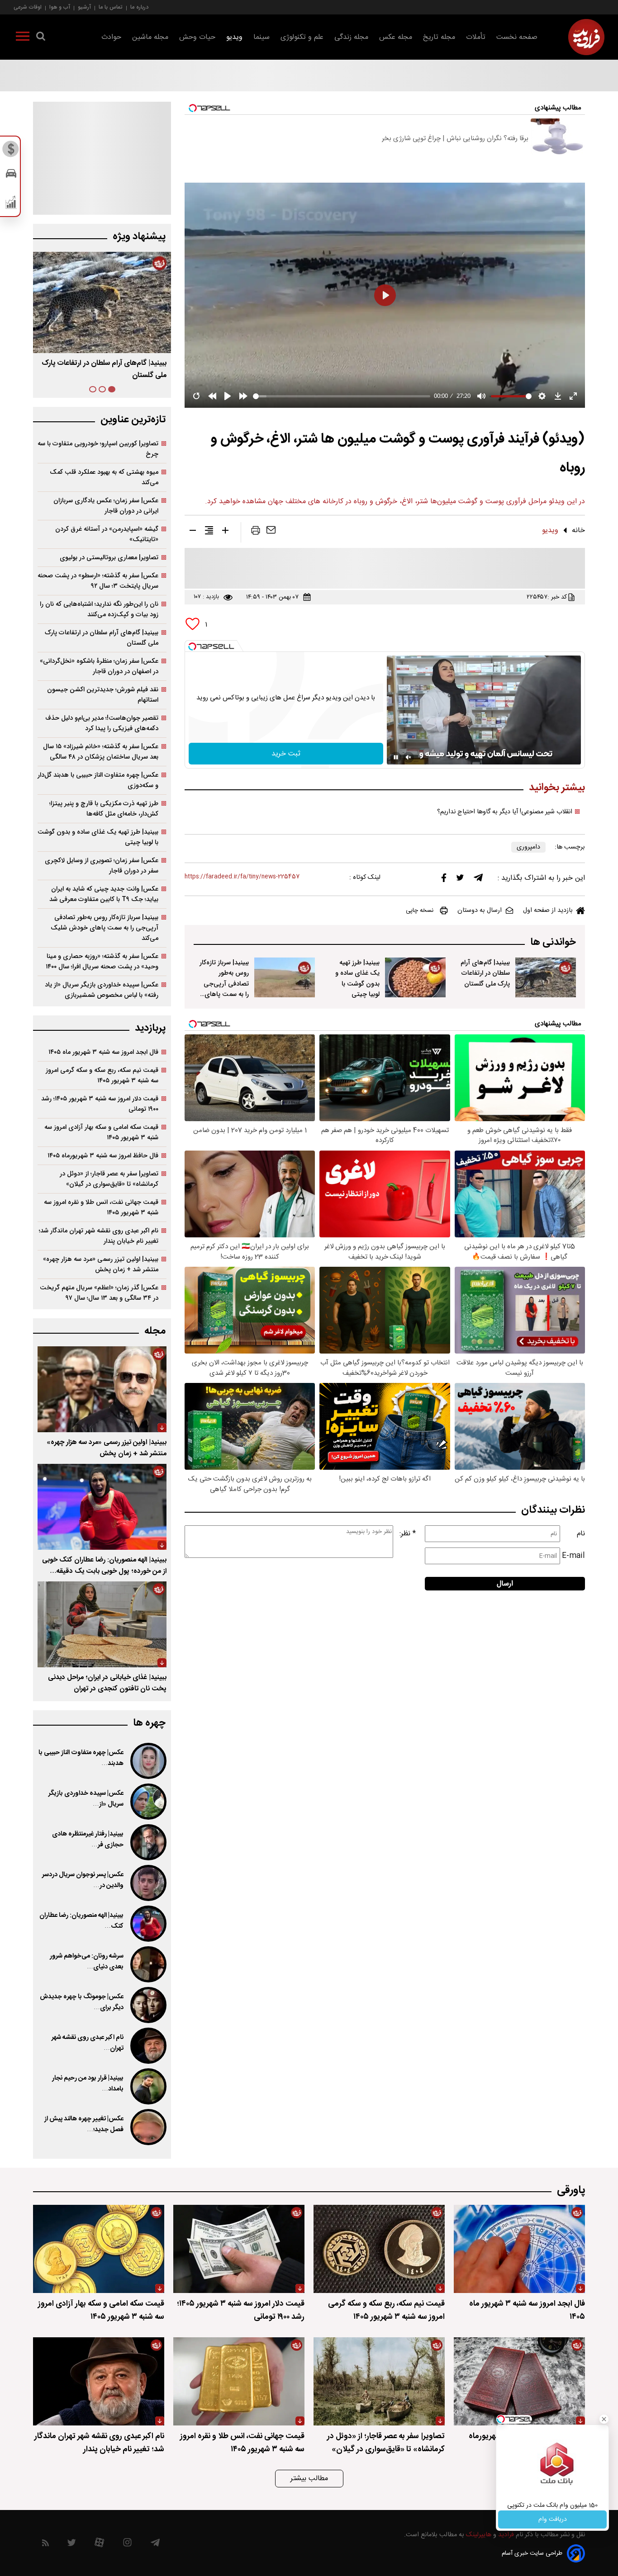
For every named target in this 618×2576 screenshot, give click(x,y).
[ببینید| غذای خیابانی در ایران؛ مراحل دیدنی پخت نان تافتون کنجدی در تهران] (102, 1624)
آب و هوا (60, 7)
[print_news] (256, 532)
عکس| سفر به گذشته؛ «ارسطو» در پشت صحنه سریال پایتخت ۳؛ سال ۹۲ (98, 581)
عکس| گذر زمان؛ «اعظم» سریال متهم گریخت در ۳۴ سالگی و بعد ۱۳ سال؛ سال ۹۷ (99, 1293)
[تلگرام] (478, 880)
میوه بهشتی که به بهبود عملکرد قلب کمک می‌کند (104, 477)
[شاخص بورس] (11, 204)
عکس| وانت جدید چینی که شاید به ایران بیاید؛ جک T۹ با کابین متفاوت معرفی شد (104, 894)
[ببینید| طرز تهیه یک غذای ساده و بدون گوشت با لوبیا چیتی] (415, 977)
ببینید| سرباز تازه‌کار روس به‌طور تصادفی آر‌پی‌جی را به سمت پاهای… (109, 369)
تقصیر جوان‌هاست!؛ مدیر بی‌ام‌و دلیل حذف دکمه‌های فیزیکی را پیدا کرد (102, 723)
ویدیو (234, 37)
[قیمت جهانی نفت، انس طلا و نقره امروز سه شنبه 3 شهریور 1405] (239, 2381)
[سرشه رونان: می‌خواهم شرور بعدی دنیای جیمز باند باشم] (147, 1964)
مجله (155, 1331)
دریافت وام (553, 2519)
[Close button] (604, 2419)
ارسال (505, 1584)
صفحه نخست (517, 37)
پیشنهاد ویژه (139, 237)
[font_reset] (209, 532)
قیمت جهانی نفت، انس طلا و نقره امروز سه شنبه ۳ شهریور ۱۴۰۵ (101, 1208)
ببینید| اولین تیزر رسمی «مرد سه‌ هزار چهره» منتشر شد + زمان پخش (101, 1264)
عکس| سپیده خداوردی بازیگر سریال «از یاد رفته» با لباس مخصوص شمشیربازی (102, 990)
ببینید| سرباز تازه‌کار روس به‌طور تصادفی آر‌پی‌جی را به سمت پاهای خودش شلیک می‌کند (105, 928)
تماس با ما (111, 7)
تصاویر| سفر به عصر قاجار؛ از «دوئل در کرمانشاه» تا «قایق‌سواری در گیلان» (109, 1179)
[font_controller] (225, 532)
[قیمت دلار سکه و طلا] (11, 151)
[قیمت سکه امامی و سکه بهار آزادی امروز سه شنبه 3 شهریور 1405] (99, 2249)
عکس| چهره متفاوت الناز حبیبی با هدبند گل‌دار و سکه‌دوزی (98, 780)
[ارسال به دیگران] (271, 532)
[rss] (45, 2545)
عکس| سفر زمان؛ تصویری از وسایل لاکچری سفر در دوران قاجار (102, 866)
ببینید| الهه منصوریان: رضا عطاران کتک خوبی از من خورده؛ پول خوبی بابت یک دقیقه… (104, 1566)
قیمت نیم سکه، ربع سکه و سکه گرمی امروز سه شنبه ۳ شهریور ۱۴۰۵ (102, 1076)
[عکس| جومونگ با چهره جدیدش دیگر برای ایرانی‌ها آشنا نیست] (147, 2005)
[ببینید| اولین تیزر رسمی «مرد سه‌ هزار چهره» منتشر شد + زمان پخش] (102, 1389)
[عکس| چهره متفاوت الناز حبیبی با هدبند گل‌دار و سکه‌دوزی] (147, 1761)
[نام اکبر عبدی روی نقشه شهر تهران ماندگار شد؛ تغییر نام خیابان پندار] (147, 2046)
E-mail (573, 1556)
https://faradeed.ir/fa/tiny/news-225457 (242, 877)
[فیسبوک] (444, 880)
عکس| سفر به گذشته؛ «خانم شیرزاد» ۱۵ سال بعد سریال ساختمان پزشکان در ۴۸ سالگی (101, 752)
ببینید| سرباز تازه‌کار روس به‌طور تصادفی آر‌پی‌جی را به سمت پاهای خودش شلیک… (224, 984)
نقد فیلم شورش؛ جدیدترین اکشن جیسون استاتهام (103, 695)
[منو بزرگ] (23, 38)
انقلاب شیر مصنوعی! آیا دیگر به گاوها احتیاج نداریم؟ (505, 812)
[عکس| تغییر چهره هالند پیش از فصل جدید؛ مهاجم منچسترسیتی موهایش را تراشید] (147, 2127)
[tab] (112, 389)
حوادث (111, 37)
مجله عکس (396, 37)
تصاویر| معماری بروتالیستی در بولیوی (109, 558)
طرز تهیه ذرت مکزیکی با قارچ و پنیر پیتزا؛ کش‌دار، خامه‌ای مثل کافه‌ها (104, 809)
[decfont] (193, 532)
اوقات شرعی (28, 7)
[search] (41, 38)
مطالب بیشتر (309, 2479)
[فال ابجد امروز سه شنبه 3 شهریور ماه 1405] (519, 2249)
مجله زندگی (351, 37)
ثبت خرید (286, 754)
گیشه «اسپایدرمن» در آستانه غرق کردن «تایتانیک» (107, 534)
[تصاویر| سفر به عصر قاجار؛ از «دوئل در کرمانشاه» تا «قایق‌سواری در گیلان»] (379, 2381)
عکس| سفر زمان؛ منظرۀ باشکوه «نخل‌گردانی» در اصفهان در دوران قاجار (99, 666)
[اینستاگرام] (127, 2545)
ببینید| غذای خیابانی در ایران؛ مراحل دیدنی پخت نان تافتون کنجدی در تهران (107, 1683)
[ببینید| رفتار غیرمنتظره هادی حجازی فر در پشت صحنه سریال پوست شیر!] (147, 1842)
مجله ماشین (150, 37)
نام (581, 1534)
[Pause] (396, 757)
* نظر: (408, 1534)
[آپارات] (99, 2545)
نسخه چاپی (420, 911)
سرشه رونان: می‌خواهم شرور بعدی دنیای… (87, 1962)
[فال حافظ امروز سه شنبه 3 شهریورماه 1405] (519, 2381)
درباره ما (139, 7)
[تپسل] (192, 646)
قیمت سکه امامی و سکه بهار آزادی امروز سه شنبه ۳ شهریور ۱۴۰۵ (101, 1132)
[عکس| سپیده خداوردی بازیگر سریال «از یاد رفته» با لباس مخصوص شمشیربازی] (147, 1802)
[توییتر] (460, 880)
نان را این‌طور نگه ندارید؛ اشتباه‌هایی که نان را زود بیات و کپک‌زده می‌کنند (99, 609)
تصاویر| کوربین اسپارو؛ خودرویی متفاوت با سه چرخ (98, 449)
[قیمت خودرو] (11, 176)
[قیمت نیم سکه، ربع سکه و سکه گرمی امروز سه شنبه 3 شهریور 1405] (379, 2249)
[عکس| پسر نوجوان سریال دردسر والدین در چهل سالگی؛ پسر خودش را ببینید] (147, 1883)
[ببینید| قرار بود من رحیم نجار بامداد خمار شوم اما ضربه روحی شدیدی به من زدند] (147, 2086)
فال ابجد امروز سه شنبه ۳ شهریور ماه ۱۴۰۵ (103, 1052)
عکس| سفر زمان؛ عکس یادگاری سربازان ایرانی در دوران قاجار (106, 506)
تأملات (476, 37)
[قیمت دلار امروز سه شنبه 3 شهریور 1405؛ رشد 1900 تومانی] (239, 2249)
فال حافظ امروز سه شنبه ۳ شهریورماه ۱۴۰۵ (103, 1156)
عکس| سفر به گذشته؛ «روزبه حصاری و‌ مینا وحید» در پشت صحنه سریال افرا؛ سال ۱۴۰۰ (102, 962)
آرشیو (84, 7)
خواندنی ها (553, 942)
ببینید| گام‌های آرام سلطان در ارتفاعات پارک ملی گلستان (485, 973)
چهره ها (149, 1723)
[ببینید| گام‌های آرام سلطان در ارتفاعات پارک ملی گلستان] (546, 977)
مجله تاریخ (439, 37)
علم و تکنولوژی (302, 37)
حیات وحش (197, 37)
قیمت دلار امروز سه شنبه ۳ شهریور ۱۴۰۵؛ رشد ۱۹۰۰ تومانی (100, 1104)
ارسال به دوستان (480, 911)
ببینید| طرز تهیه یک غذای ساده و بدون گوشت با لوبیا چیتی (357, 978)
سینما (261, 37)
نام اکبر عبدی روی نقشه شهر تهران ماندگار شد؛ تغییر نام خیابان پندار (99, 1236)
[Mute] (409, 757)
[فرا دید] (586, 37)
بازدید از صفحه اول (548, 911)
